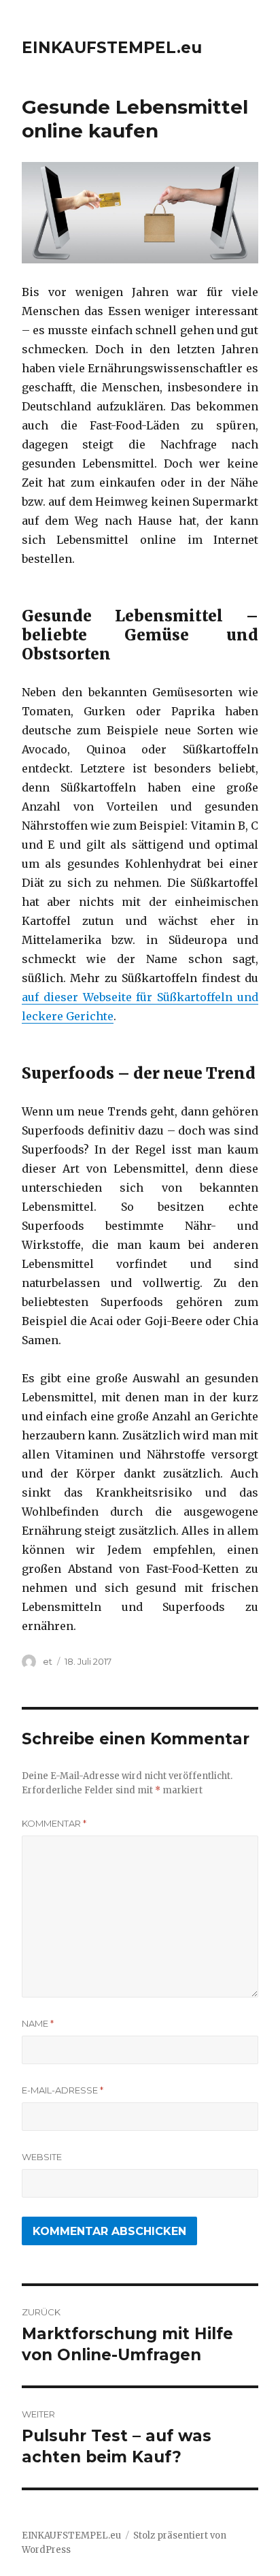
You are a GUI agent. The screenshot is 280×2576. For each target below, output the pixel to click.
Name (38, 2023)
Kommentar (54, 1823)
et (48, 1661)
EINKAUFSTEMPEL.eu (112, 48)
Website (42, 2157)
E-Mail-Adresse (63, 2090)
